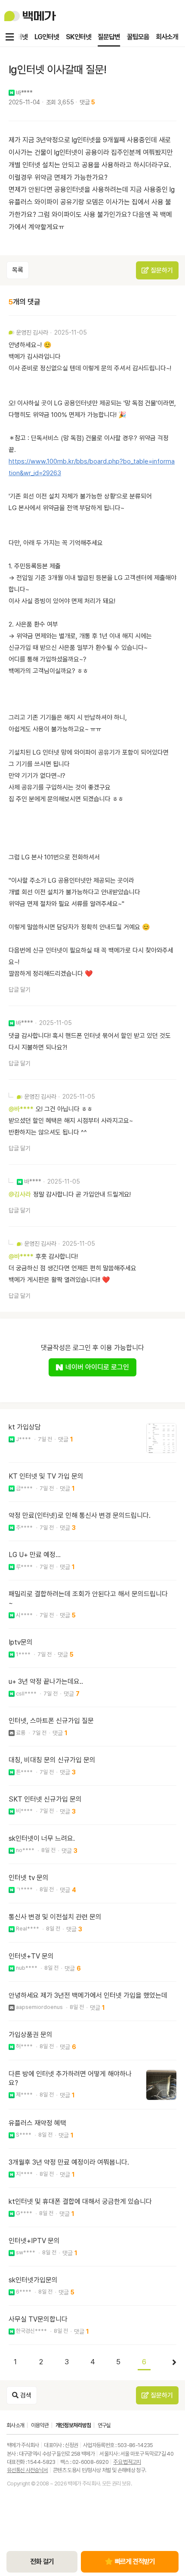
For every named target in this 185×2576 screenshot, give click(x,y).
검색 (25, 2395)
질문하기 (161, 270)
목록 (18, 270)
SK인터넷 (78, 37)
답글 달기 (20, 990)
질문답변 (109, 37)
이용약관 (40, 2425)
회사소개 (167, 37)
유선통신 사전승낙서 (28, 2470)
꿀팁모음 (138, 37)
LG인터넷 (47, 37)
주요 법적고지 (127, 2462)
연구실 (104, 2425)
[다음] (170, 2363)
